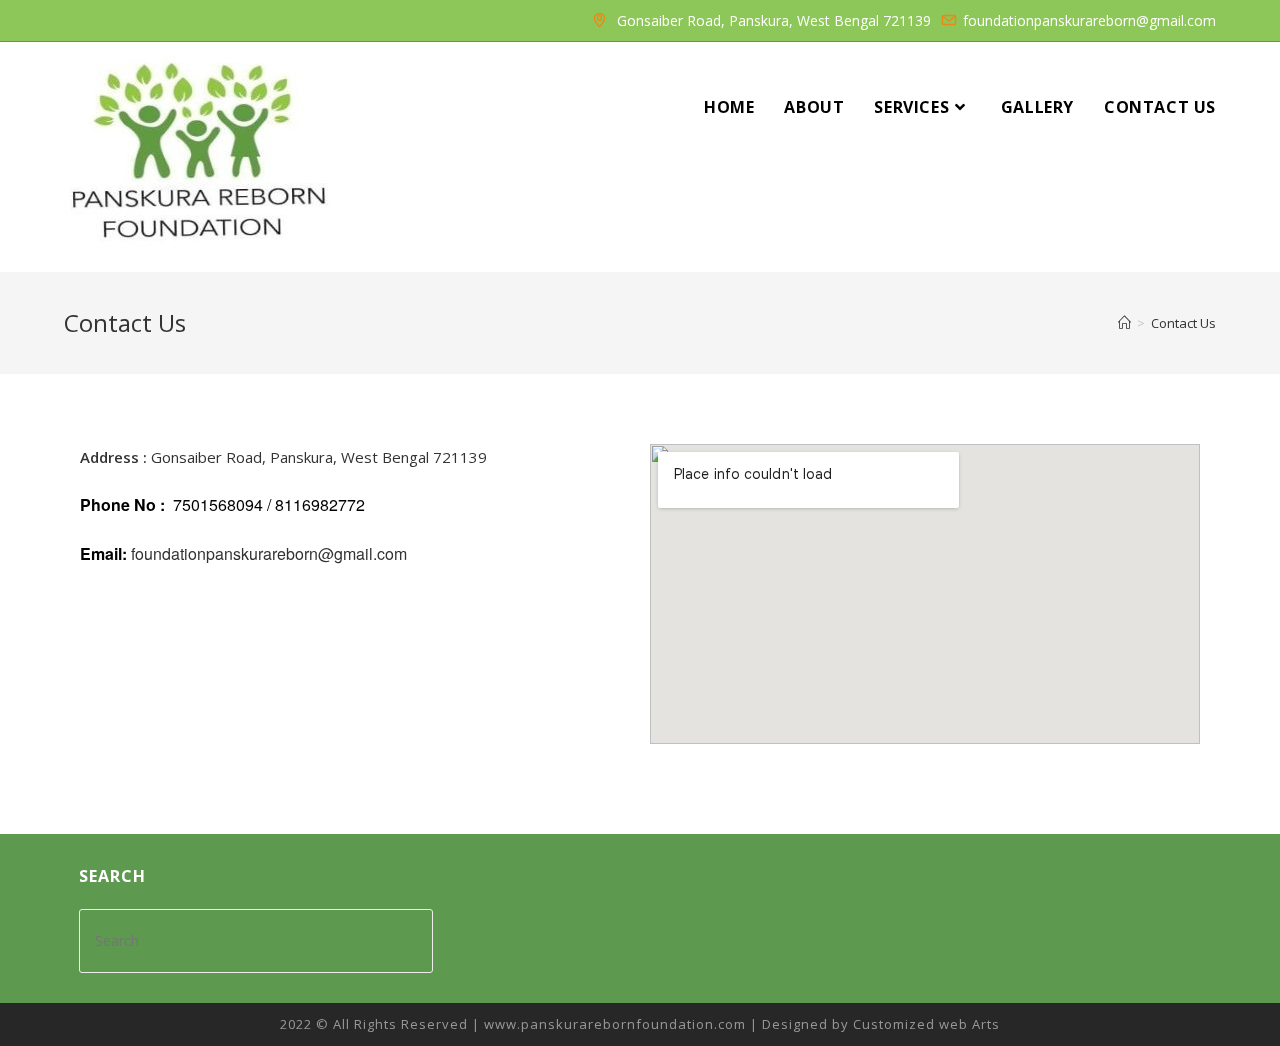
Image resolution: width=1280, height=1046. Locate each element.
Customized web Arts (926, 1024)
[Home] (1124, 323)
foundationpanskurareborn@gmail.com (269, 553)
